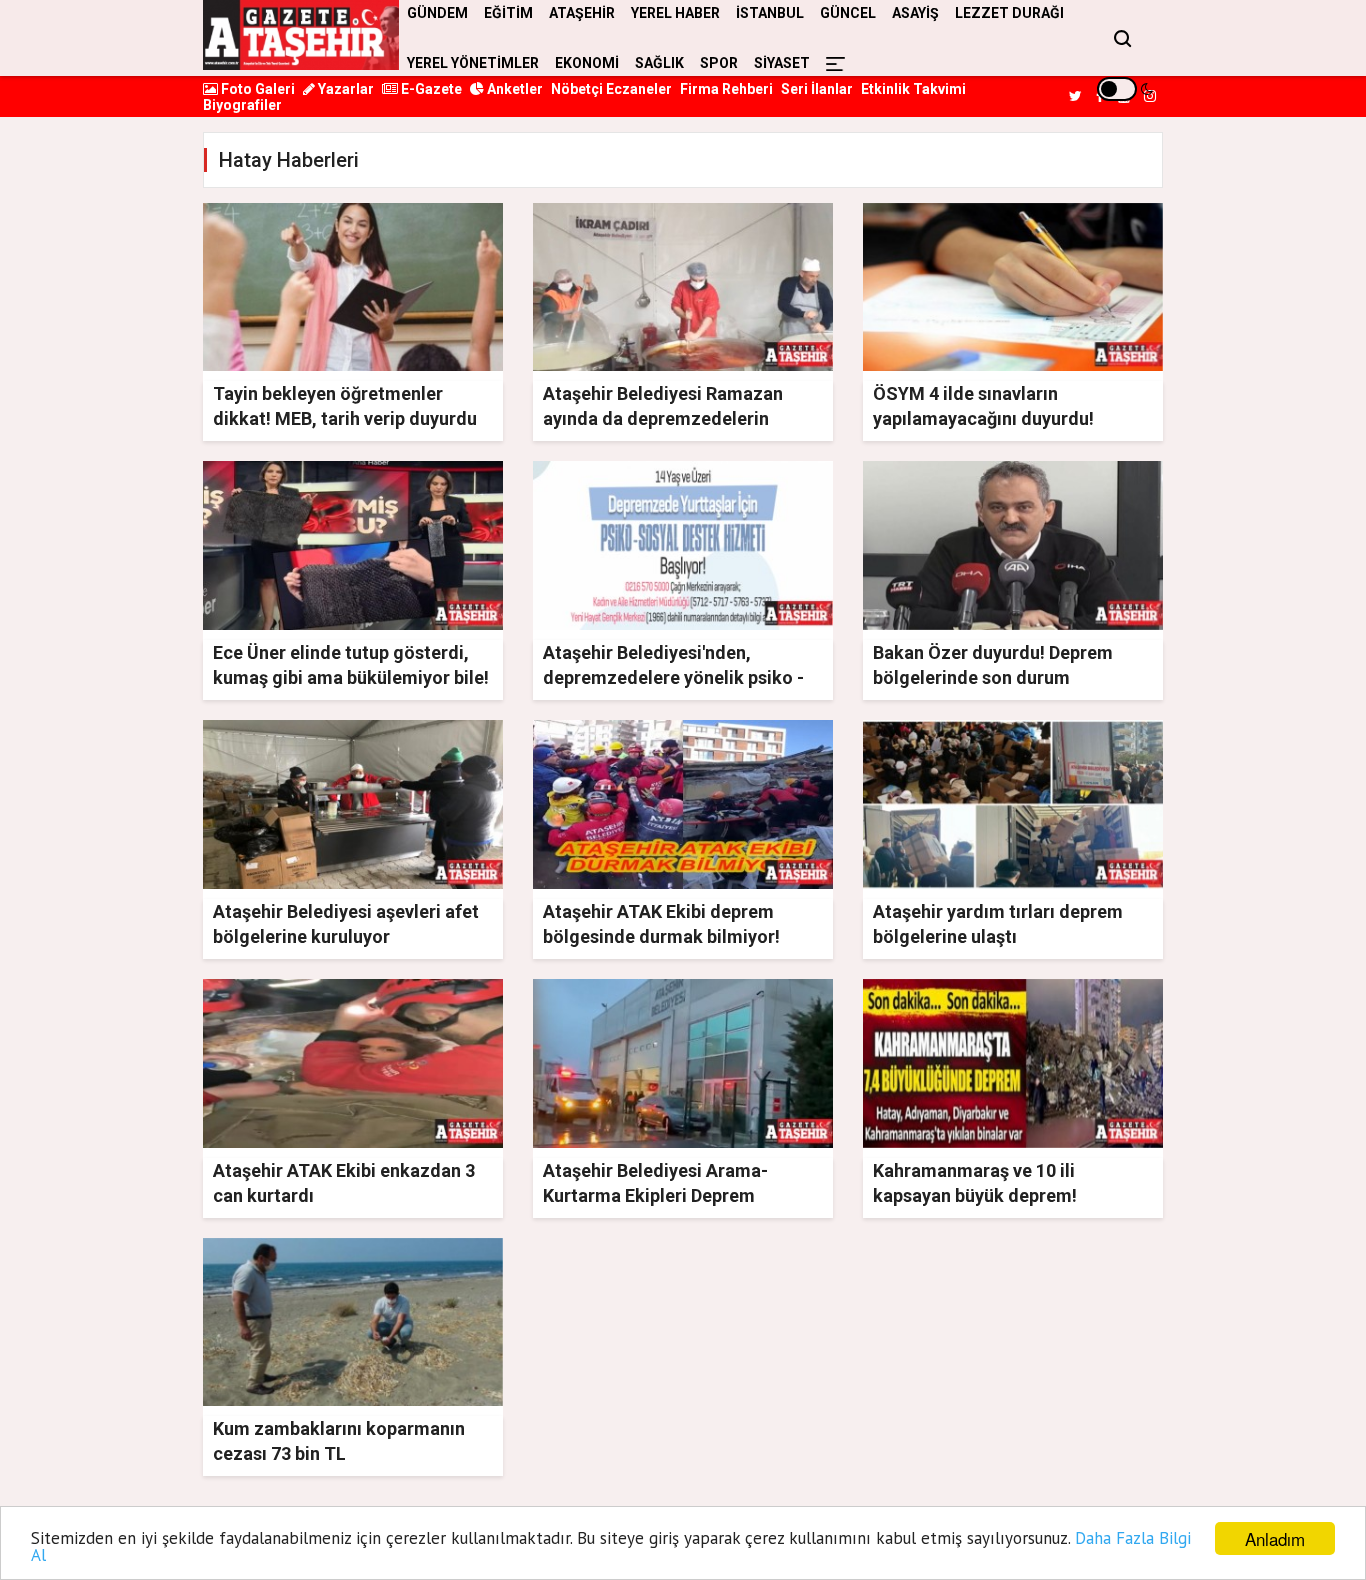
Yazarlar (344, 89)
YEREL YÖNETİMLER (473, 63)
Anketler (513, 89)
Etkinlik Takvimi (913, 89)
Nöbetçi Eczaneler (611, 89)
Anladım (1275, 1538)
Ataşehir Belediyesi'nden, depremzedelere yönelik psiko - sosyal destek (673, 677)
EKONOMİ (587, 63)
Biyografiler (242, 105)
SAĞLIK (659, 63)
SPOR (719, 63)
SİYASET (782, 63)
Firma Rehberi (726, 89)
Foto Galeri (256, 89)
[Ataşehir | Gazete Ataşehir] (301, 35)
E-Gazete (430, 89)
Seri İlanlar (817, 89)
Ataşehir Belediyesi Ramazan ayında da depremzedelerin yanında (663, 418)
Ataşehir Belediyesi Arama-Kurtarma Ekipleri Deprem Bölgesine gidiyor (655, 1195)
